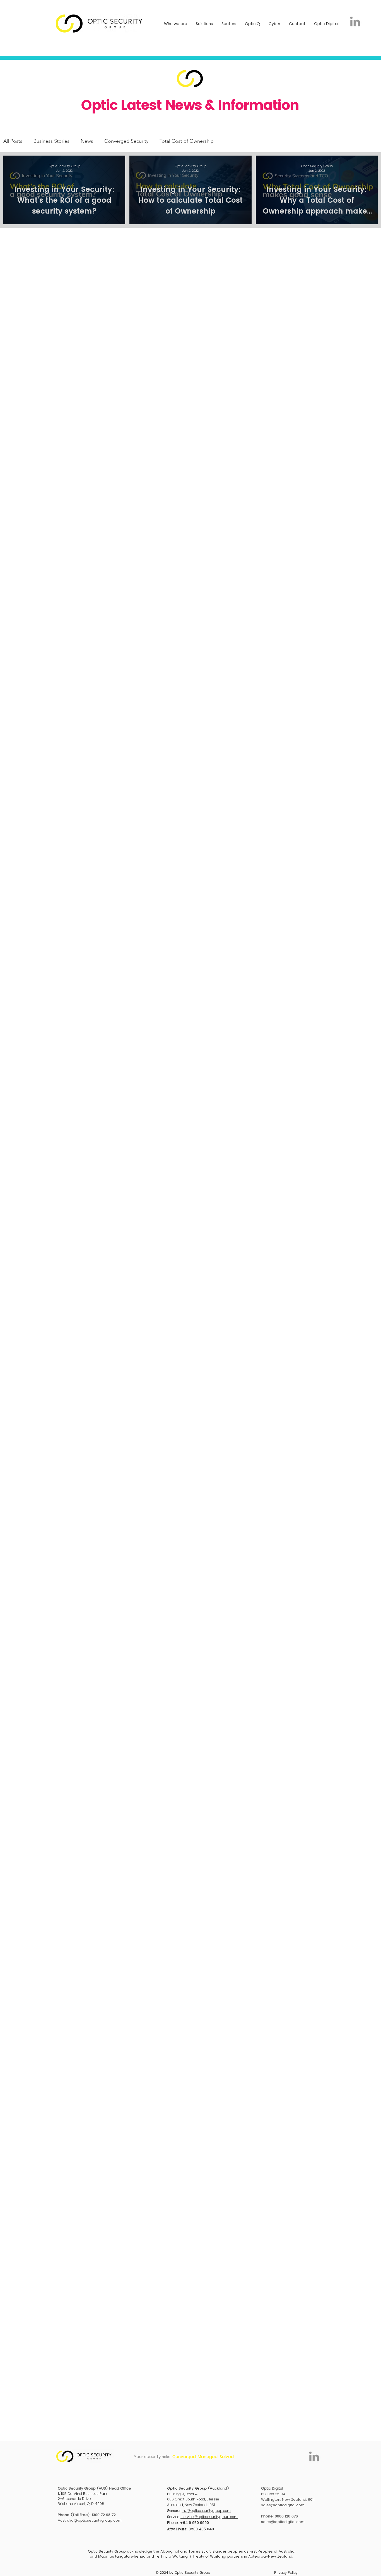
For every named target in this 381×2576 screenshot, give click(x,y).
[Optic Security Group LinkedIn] (355, 21)
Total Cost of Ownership (187, 141)
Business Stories (51, 141)
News (87, 141)
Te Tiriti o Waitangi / (174, 2556)
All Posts (13, 141)
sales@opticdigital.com (283, 2505)
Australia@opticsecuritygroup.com (90, 2520)
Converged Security (126, 141)
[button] (176, 24)
